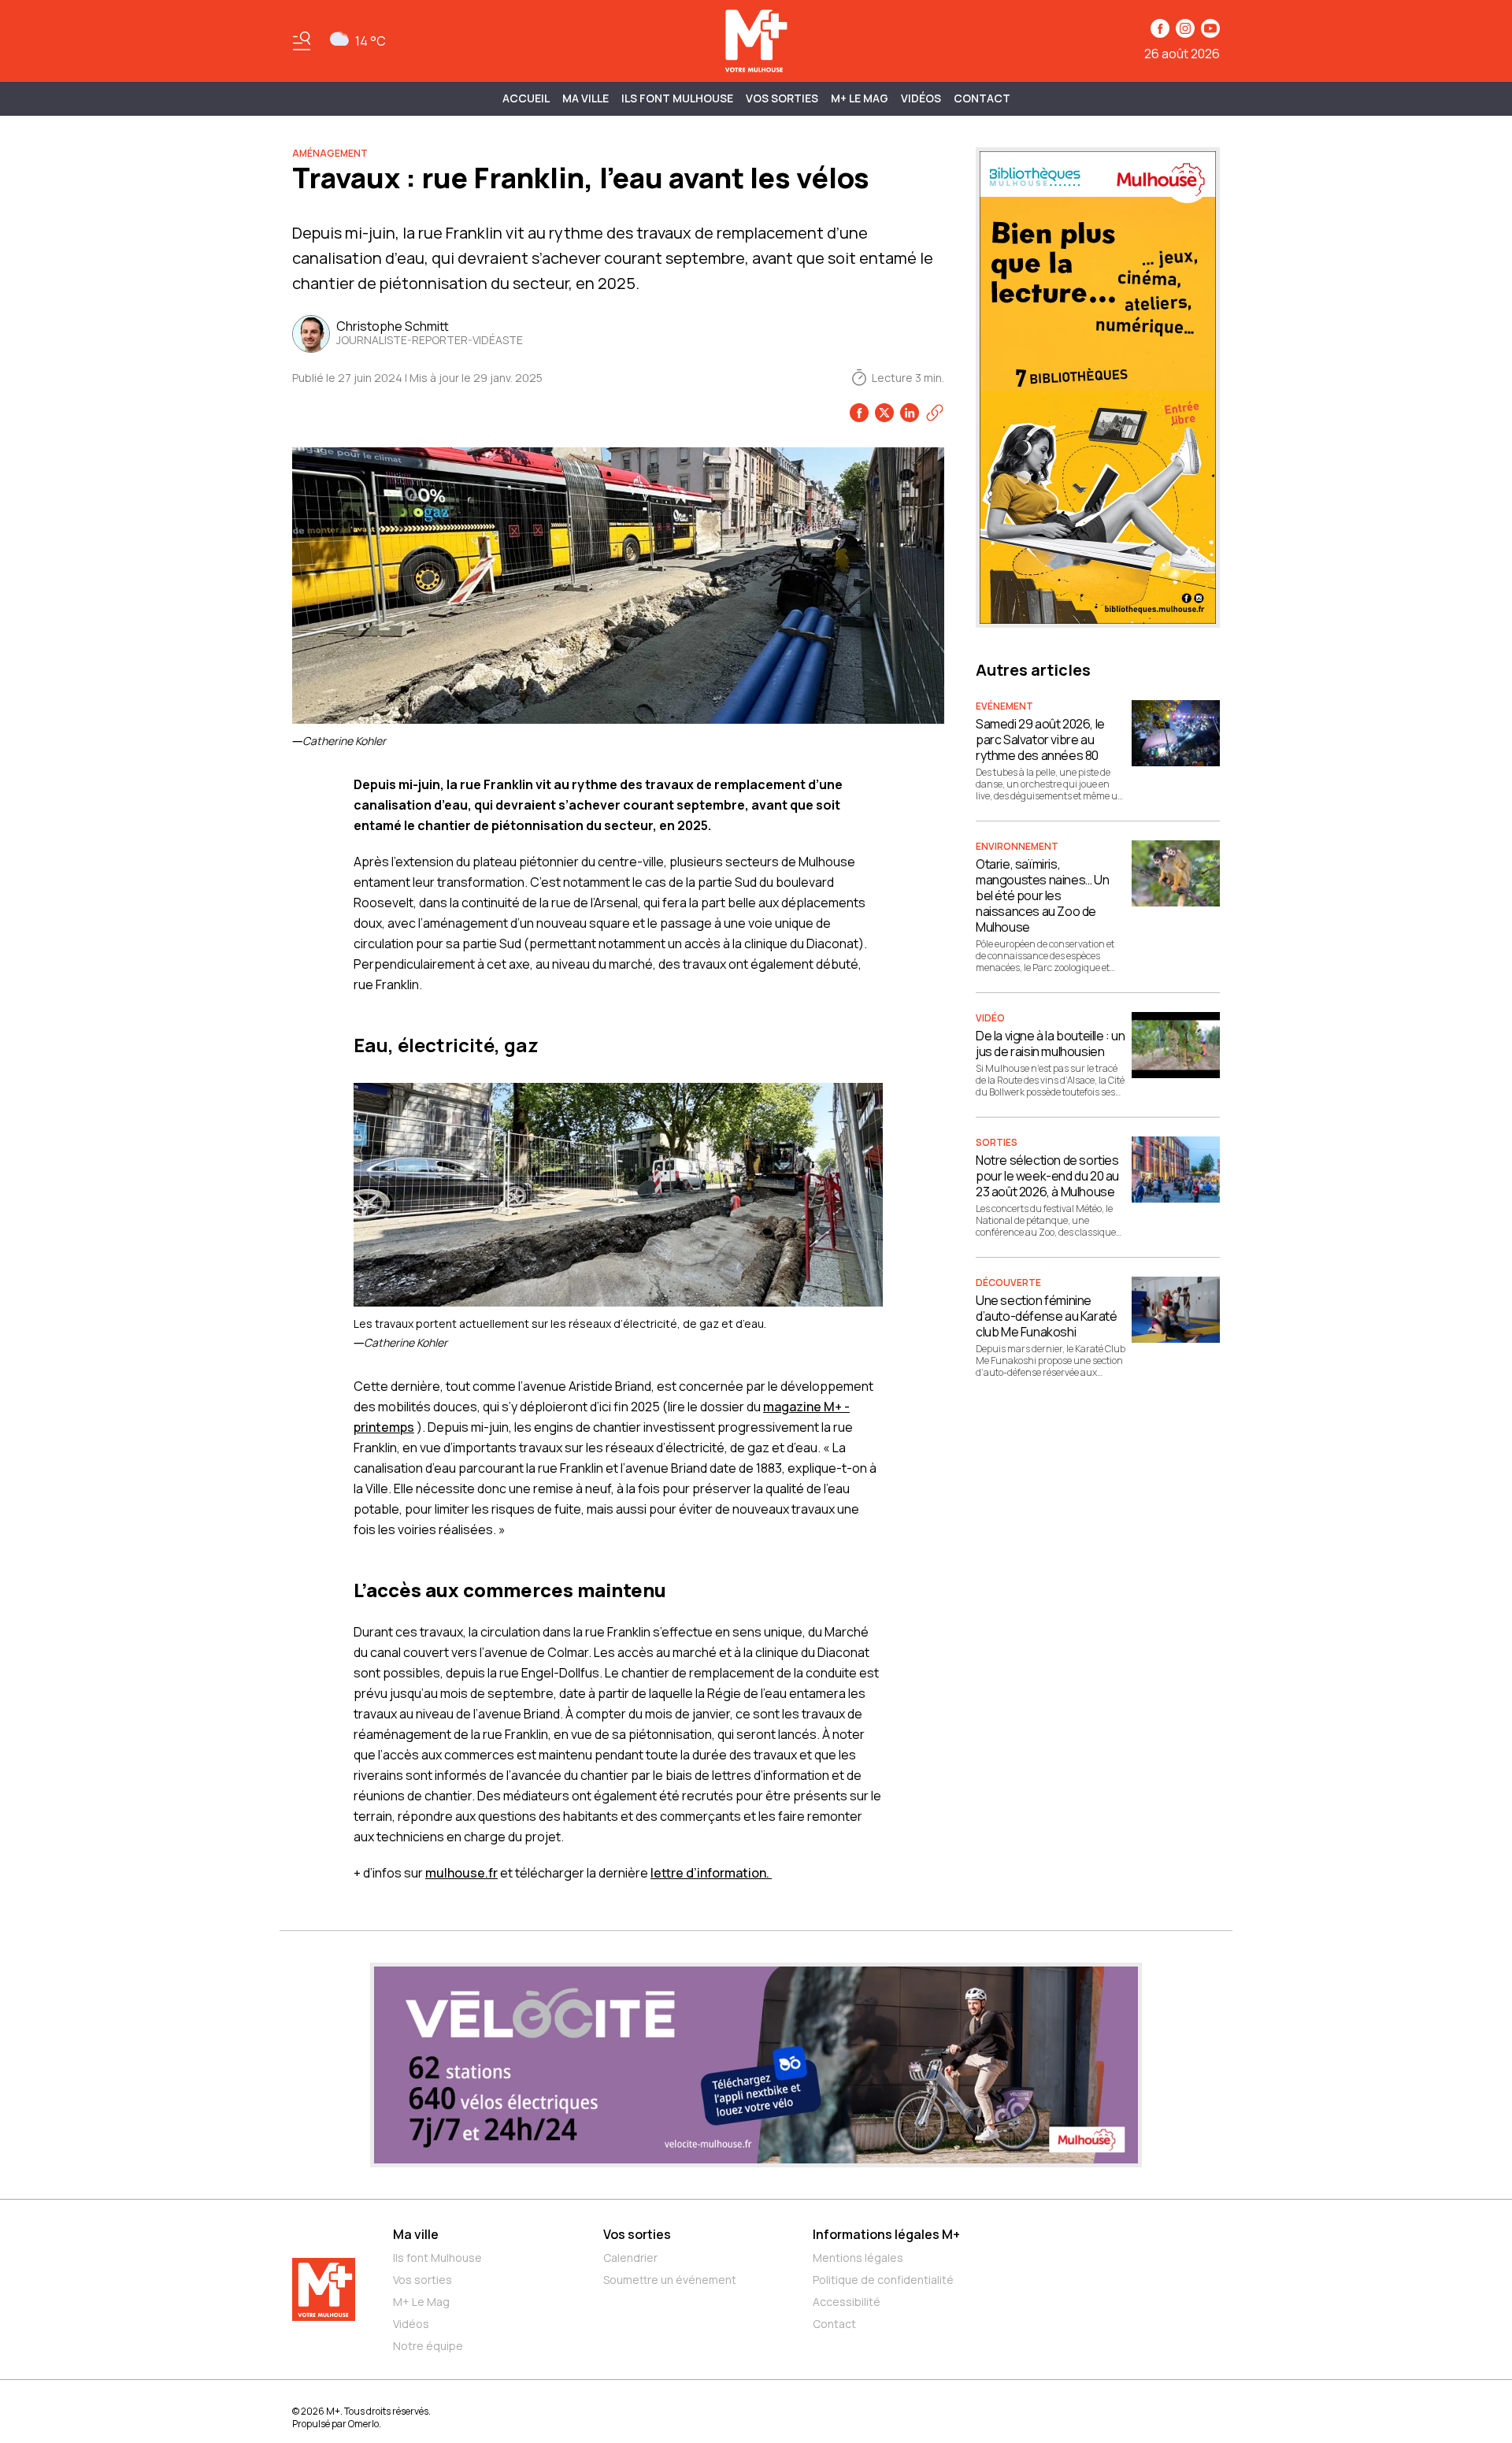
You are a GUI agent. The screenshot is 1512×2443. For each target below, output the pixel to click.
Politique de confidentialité (883, 2280)
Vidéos (921, 98)
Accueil (526, 98)
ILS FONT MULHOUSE (677, 98)
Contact (982, 98)
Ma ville (416, 2234)
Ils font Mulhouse (437, 2258)
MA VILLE (586, 98)
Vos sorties (782, 98)
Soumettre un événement (670, 2280)
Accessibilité (847, 2302)
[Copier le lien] (935, 413)
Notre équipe (428, 2346)
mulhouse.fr (461, 1873)
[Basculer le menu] (302, 41)
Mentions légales (858, 2258)
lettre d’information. (711, 1873)
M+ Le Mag (860, 98)
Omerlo (363, 2424)
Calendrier (630, 2258)
